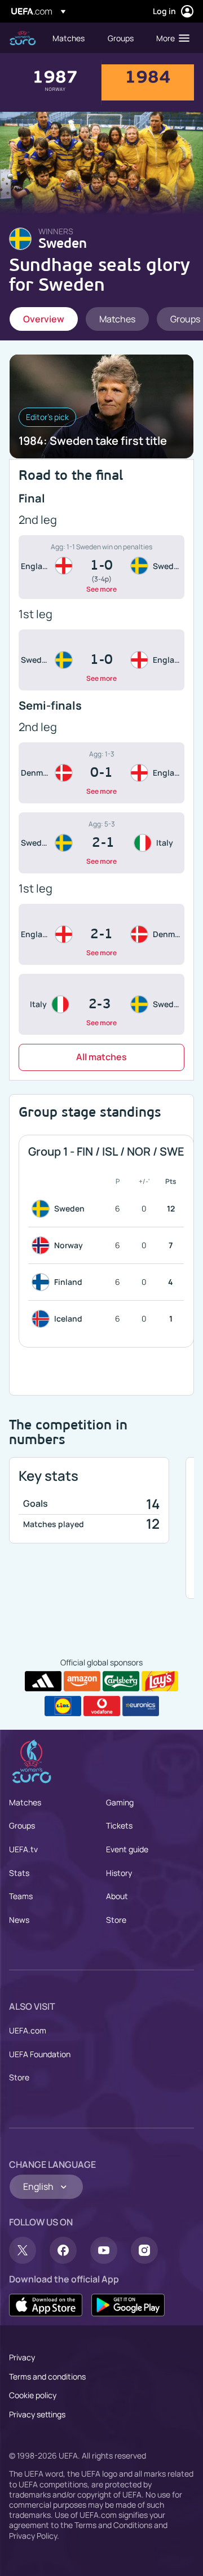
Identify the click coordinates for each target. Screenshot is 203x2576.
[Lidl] (63, 1706)
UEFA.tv (23, 1849)
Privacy (22, 2357)
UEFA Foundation (40, 2054)
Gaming (120, 1802)
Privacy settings (37, 2414)
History (119, 1873)
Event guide (127, 1849)
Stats (19, 1873)
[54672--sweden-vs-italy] (101, 843)
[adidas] (43, 1681)
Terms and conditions (47, 2376)
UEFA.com (28, 2030)
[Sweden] (43, 1209)
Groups (22, 1825)
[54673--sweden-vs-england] (101, 660)
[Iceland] (43, 1319)
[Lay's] (160, 1681)
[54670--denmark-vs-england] (101, 773)
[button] (170, 38)
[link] (69, 38)
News (19, 1920)
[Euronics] (141, 1706)
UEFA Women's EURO (23, 38)
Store (116, 1920)
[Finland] (43, 1282)
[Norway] (43, 1245)
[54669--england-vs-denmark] (101, 934)
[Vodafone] (102, 1706)
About (117, 1896)
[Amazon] (82, 1681)
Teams (21, 1896)
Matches (25, 1802)
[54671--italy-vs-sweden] (101, 1004)
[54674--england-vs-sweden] (101, 567)
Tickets (119, 1825)
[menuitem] (70, 38)
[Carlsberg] (121, 1681)
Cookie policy (33, 2395)
